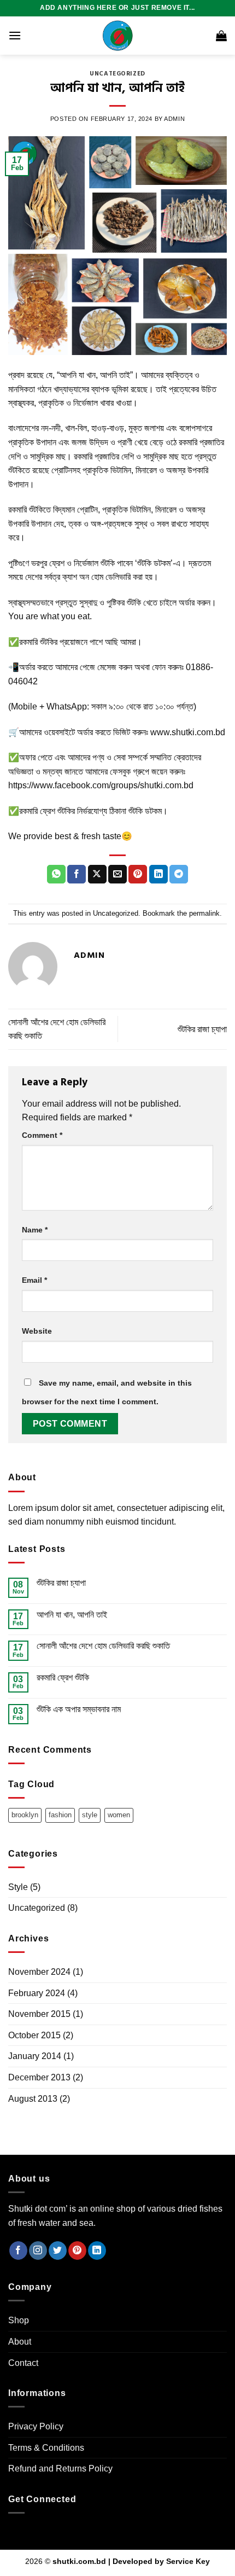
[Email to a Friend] (117, 874)
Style (18, 1887)
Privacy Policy (36, 2426)
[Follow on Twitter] (58, 2251)
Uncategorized (117, 74)
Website (37, 1331)
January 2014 (35, 2056)
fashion (60, 1815)
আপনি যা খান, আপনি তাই (72, 1615)
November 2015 (39, 2014)
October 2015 (34, 2035)
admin (174, 119)
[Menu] (15, 35)
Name (35, 1230)
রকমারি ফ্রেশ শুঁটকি (63, 1677)
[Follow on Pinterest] (77, 2251)
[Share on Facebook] (77, 874)
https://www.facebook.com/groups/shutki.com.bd (101, 785)
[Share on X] (97, 874)
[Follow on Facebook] (18, 2251)
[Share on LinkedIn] (158, 874)
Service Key (188, 2561)
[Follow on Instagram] (38, 2251)
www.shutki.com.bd (188, 732)
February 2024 (37, 1993)
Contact (23, 2363)
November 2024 (39, 1972)
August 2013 (33, 2099)
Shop (19, 2320)
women (119, 1815)
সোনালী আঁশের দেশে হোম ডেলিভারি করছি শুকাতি (103, 1646)
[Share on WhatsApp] (56, 874)
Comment (42, 1135)
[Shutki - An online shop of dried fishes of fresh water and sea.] (117, 36)
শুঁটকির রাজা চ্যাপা (202, 1029)
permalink (204, 913)
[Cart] (221, 36)
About (20, 2342)
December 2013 (39, 2077)
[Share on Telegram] (179, 874)
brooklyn (25, 1815)
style (90, 1815)
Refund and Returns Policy (60, 2469)
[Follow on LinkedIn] (97, 2251)
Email (34, 1280)
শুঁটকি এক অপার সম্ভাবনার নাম (79, 1709)
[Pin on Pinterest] (138, 874)
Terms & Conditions (46, 2448)
